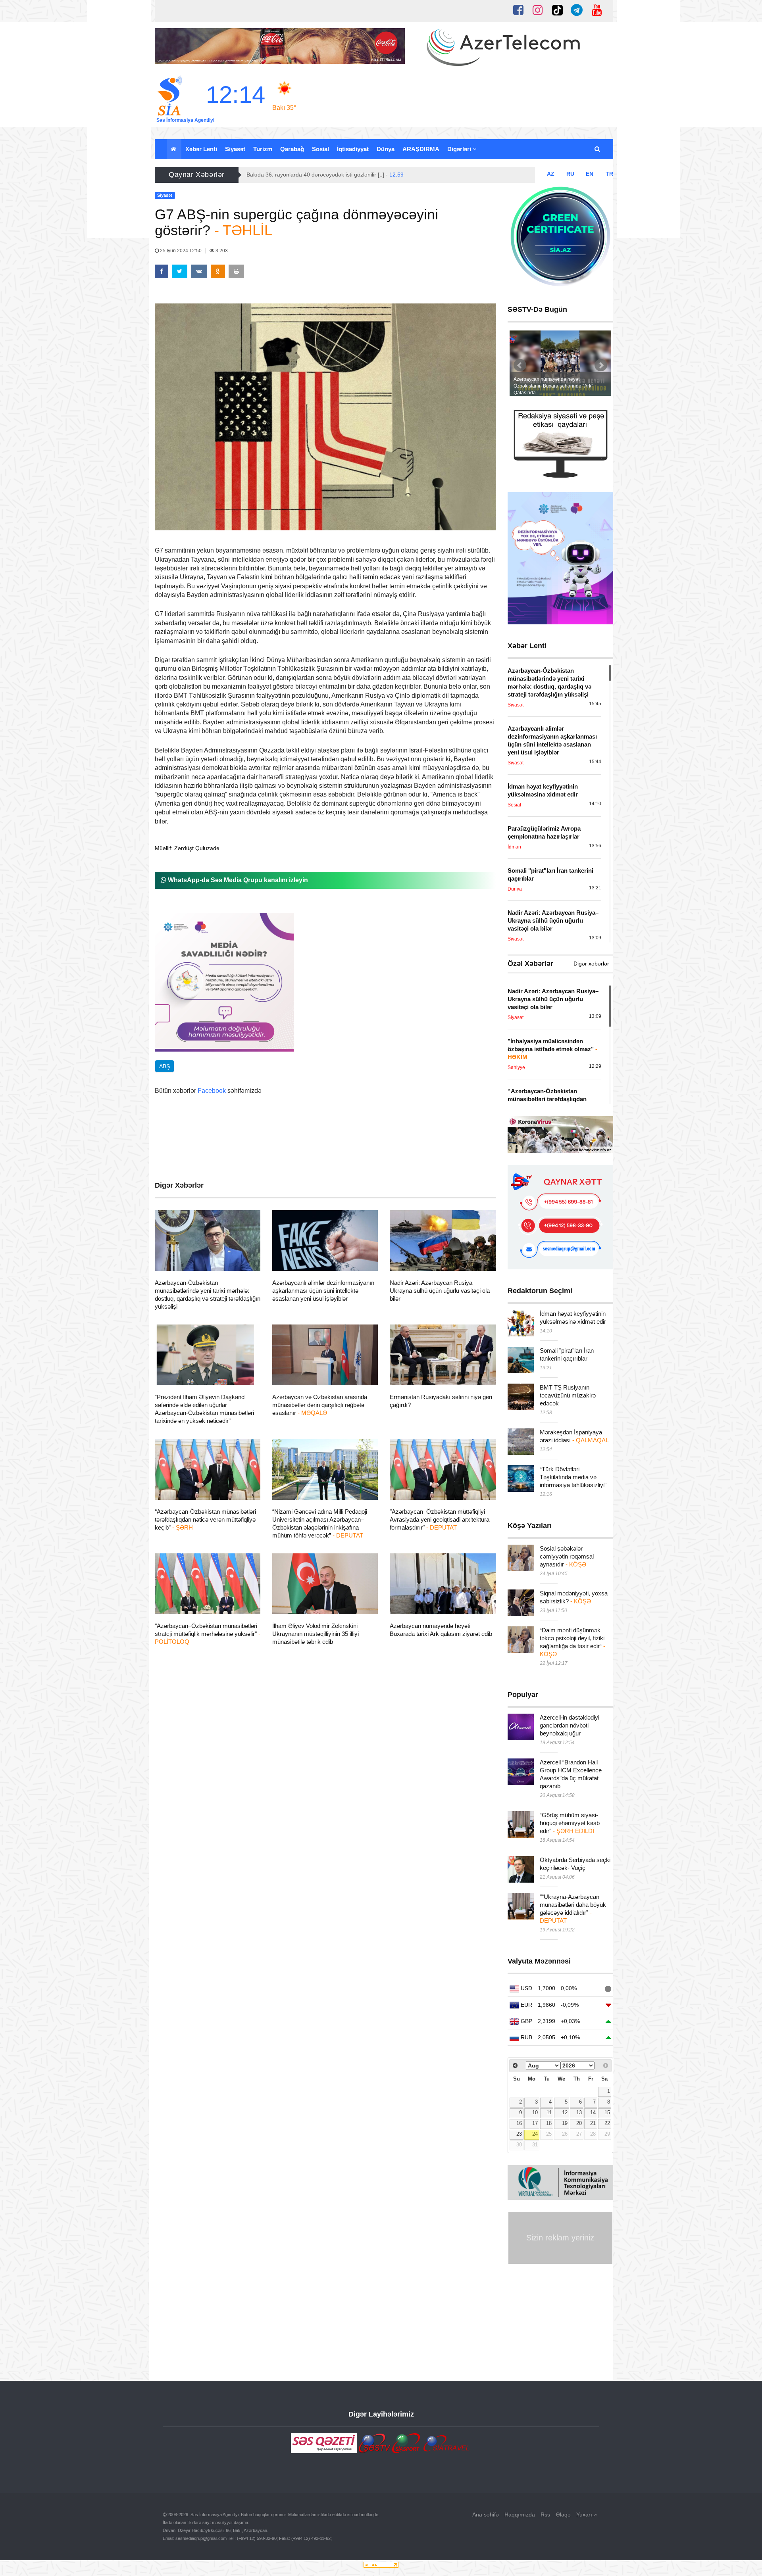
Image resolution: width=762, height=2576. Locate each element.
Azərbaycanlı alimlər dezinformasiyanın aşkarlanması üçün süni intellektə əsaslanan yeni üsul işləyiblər (323, 1291)
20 (579, 2123)
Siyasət (235, 149)
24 (535, 2134)
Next (601, 365)
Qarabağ (292, 149)
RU (570, 174)
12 (565, 2113)
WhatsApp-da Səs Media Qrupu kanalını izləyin (237, 880)
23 (519, 2134)
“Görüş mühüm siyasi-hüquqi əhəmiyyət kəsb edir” (570, 1823)
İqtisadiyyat (353, 149)
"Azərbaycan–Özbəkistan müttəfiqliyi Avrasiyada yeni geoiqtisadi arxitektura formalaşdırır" (440, 1519)
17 (535, 2123)
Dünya (386, 149)
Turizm (263, 149)
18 (549, 2123)
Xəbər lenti (201, 149)
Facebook (212, 1091)
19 (565, 2123)
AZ (551, 174)
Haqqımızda (520, 2515)
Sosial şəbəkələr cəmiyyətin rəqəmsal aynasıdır (567, 1556)
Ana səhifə (486, 2515)
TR (609, 174)
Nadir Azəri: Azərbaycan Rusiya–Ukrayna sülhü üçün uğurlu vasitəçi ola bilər (440, 1291)
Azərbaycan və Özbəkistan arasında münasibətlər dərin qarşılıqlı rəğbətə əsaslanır (320, 1405)
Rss (545, 2515)
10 (535, 2113)
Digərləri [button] (460, 149)
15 (607, 2113)
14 (593, 2113)
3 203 (221, 251)
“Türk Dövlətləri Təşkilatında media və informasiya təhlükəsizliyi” (573, 1477)
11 (549, 2113)
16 (519, 2123)
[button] (598, 149)
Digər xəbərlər (591, 964)
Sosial (320, 149)
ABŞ (165, 1066)
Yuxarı (585, 2515)
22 (607, 2123)
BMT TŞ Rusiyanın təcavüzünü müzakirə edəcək (568, 1395)
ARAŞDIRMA (421, 149)
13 (579, 2113)
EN (590, 174)
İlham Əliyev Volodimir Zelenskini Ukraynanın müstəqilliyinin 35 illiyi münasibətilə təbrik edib (316, 1634)
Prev (520, 365)
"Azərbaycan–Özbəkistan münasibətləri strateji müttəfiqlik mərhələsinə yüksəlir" (208, 1634)
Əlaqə (563, 2515)
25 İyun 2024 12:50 (181, 251)
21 (593, 2123)
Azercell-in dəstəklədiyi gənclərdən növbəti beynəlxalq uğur (570, 1725)
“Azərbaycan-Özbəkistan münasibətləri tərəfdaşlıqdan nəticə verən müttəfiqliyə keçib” (205, 1519)
